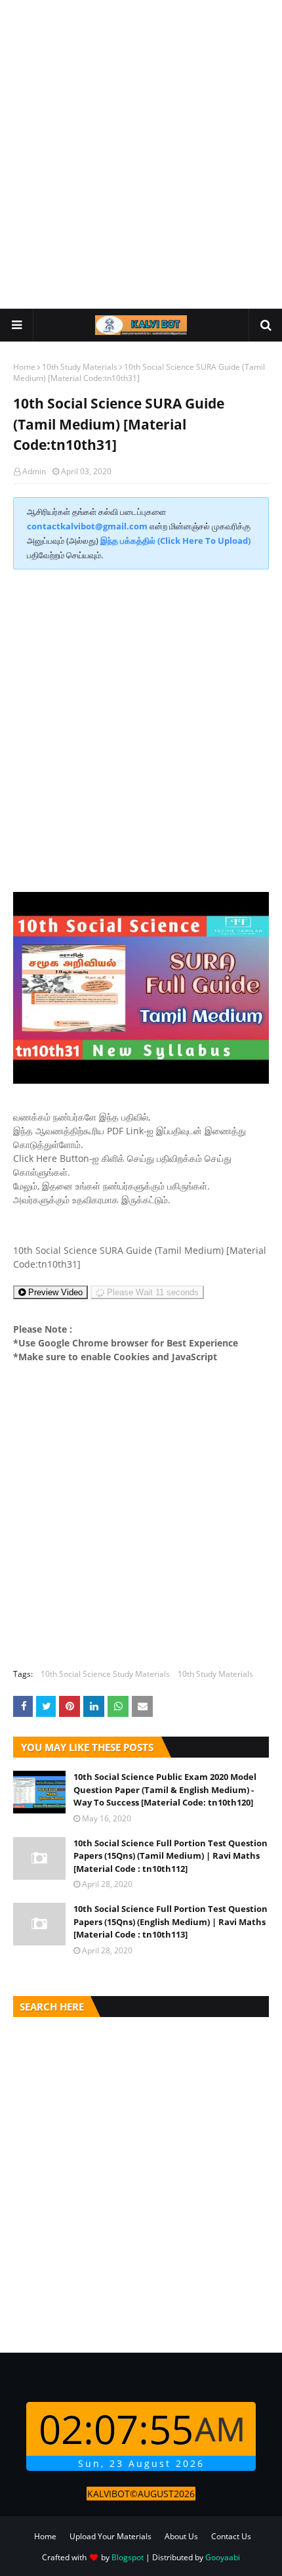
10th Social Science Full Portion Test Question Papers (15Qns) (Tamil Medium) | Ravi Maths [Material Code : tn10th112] (171, 1856)
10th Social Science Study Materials (105, 1674)
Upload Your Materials (111, 2536)
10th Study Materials (80, 367)
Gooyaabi (223, 2557)
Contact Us (231, 2536)
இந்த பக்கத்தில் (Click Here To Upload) (175, 541)
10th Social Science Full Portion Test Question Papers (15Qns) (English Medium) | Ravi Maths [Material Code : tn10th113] (171, 1921)
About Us (181, 2536)
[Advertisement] (141, 154)
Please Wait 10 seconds (152, 1292)
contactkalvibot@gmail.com (87, 526)
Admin (34, 471)
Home (24, 367)
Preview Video (54, 1292)
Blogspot (128, 2557)
